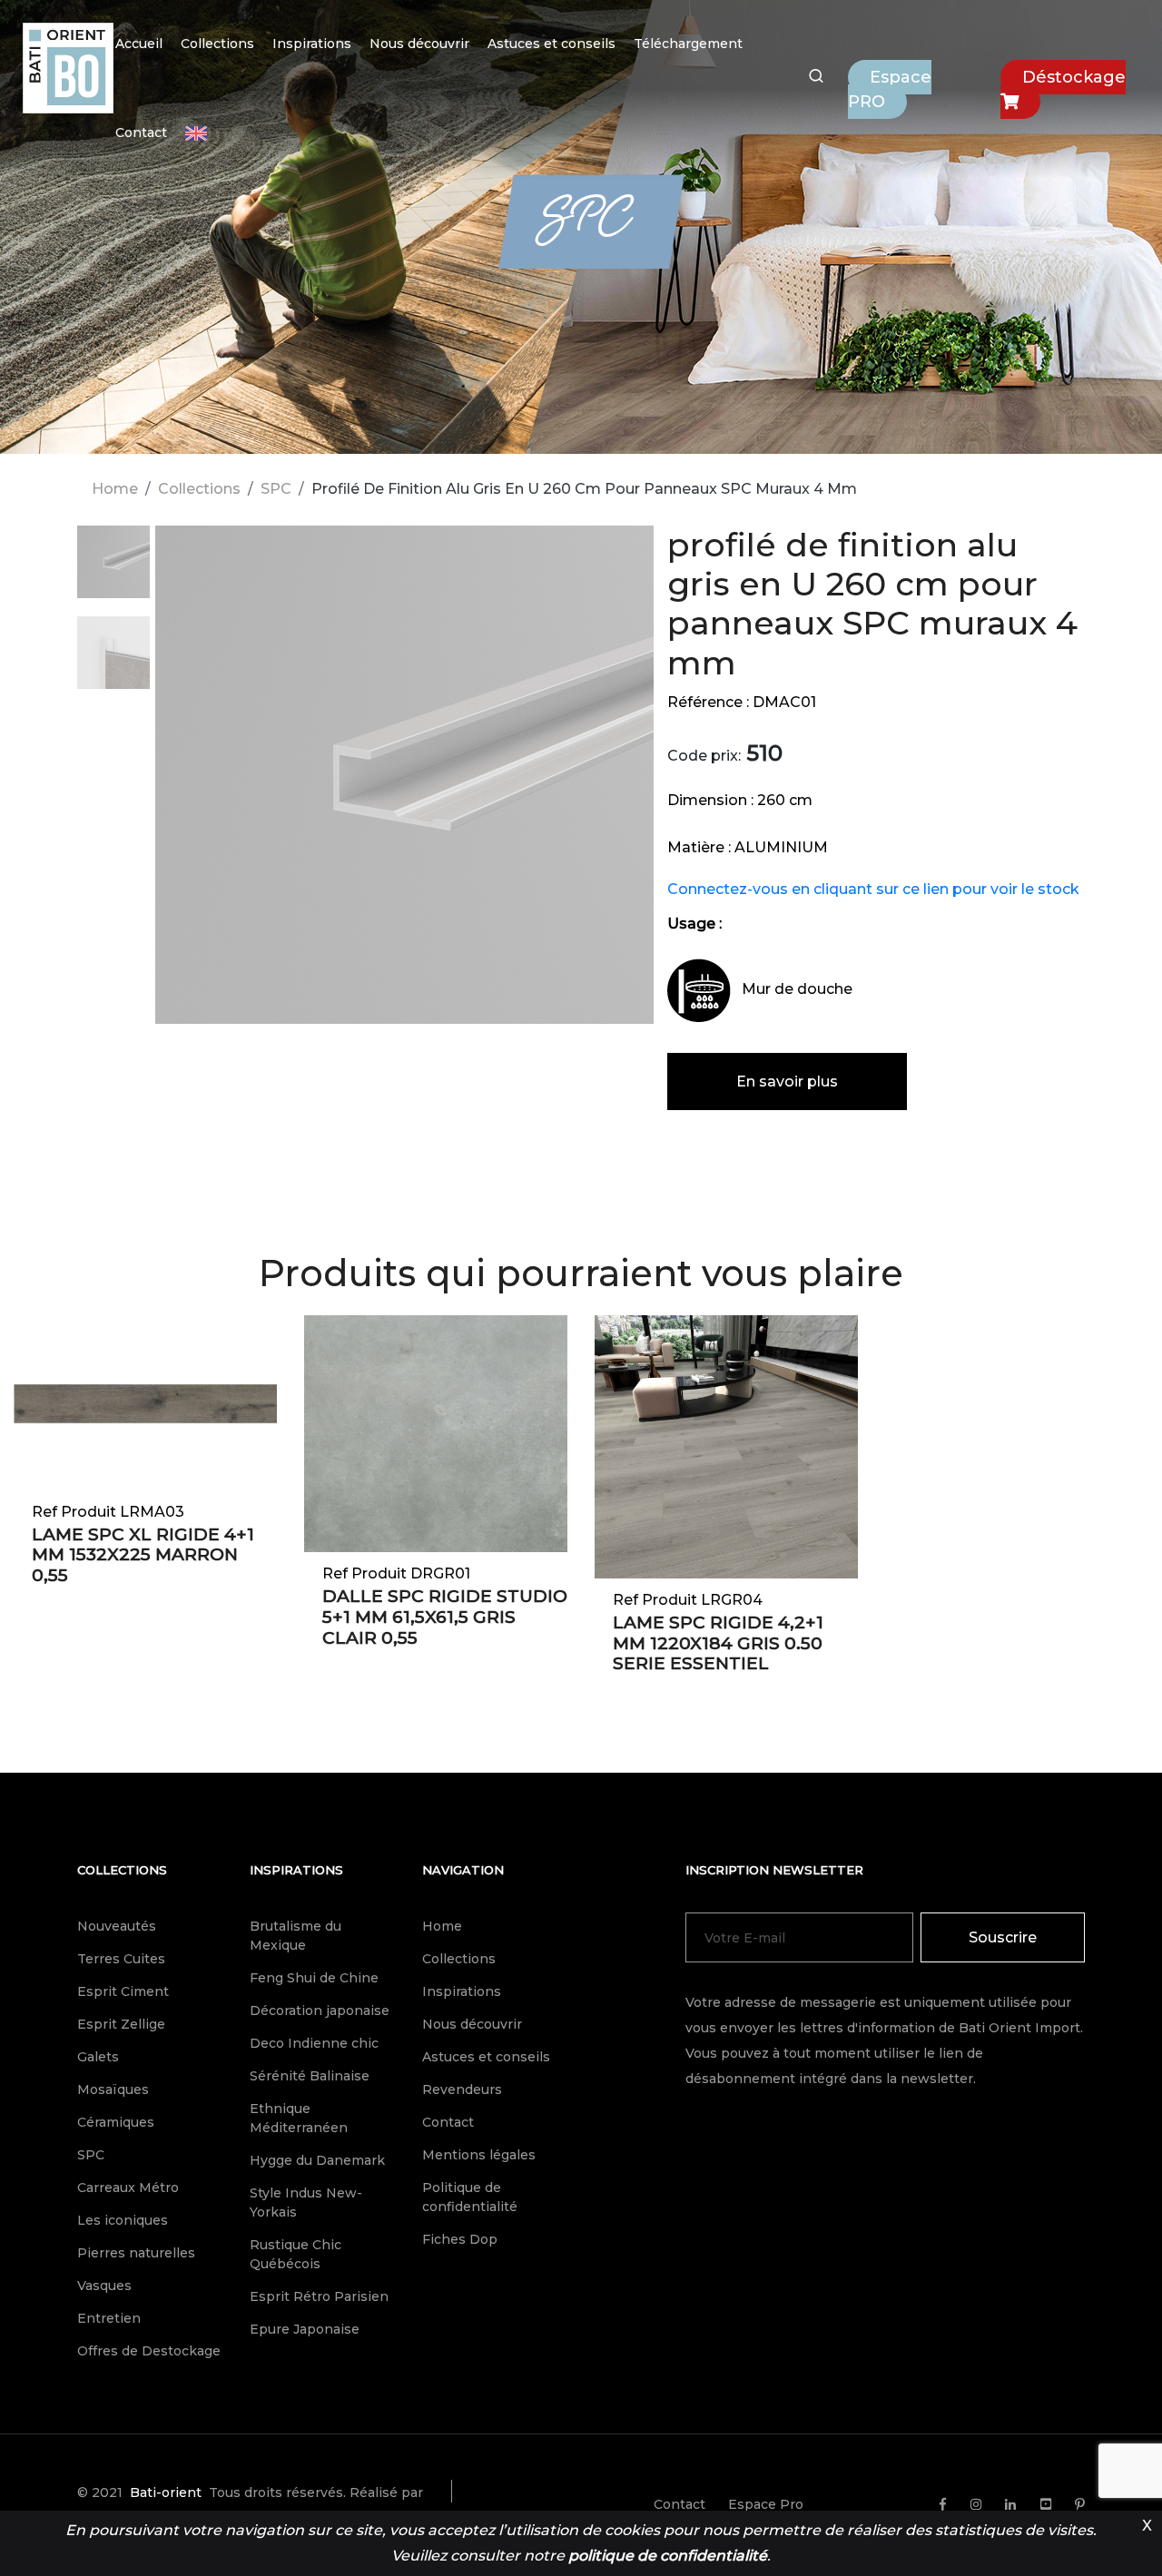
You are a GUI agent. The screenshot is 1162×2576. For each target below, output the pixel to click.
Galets (98, 2057)
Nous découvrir (419, 44)
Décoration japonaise (320, 2011)
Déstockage (1074, 77)
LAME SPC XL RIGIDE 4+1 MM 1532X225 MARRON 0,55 (143, 1555)
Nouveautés (117, 1926)
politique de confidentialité (668, 2556)
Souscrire (1003, 1937)
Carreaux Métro (128, 2188)
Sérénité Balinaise (310, 2076)
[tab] (113, 571)
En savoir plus (787, 1082)
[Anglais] (196, 133)
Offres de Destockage (149, 2351)
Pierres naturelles (136, 2253)
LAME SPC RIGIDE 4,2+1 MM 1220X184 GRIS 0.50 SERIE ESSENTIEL (718, 1643)
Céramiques (116, 2122)
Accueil (139, 44)
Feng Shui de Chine (314, 1978)
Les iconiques (123, 2220)
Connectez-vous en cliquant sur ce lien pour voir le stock (873, 889)
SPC (276, 489)
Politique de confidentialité (470, 2197)
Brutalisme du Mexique (295, 1936)
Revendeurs (462, 2089)
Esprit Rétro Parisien (319, 2296)
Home (115, 489)
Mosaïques (113, 2089)
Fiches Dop (460, 2239)
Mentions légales (479, 2155)
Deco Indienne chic (314, 2043)
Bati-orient (166, 2492)
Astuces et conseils (551, 44)
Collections (217, 44)
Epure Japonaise (305, 2329)
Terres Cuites (121, 1959)
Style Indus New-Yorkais (306, 2202)
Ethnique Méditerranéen (299, 2118)
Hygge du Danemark (317, 2160)
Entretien (109, 2318)
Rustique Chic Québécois (295, 2254)
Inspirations (312, 44)
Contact (141, 133)
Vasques (104, 2286)
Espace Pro (766, 2504)
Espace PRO (890, 89)
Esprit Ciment (123, 1991)
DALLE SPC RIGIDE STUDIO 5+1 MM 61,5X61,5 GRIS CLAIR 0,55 (445, 1617)
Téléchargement (688, 44)
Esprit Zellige (121, 2024)
